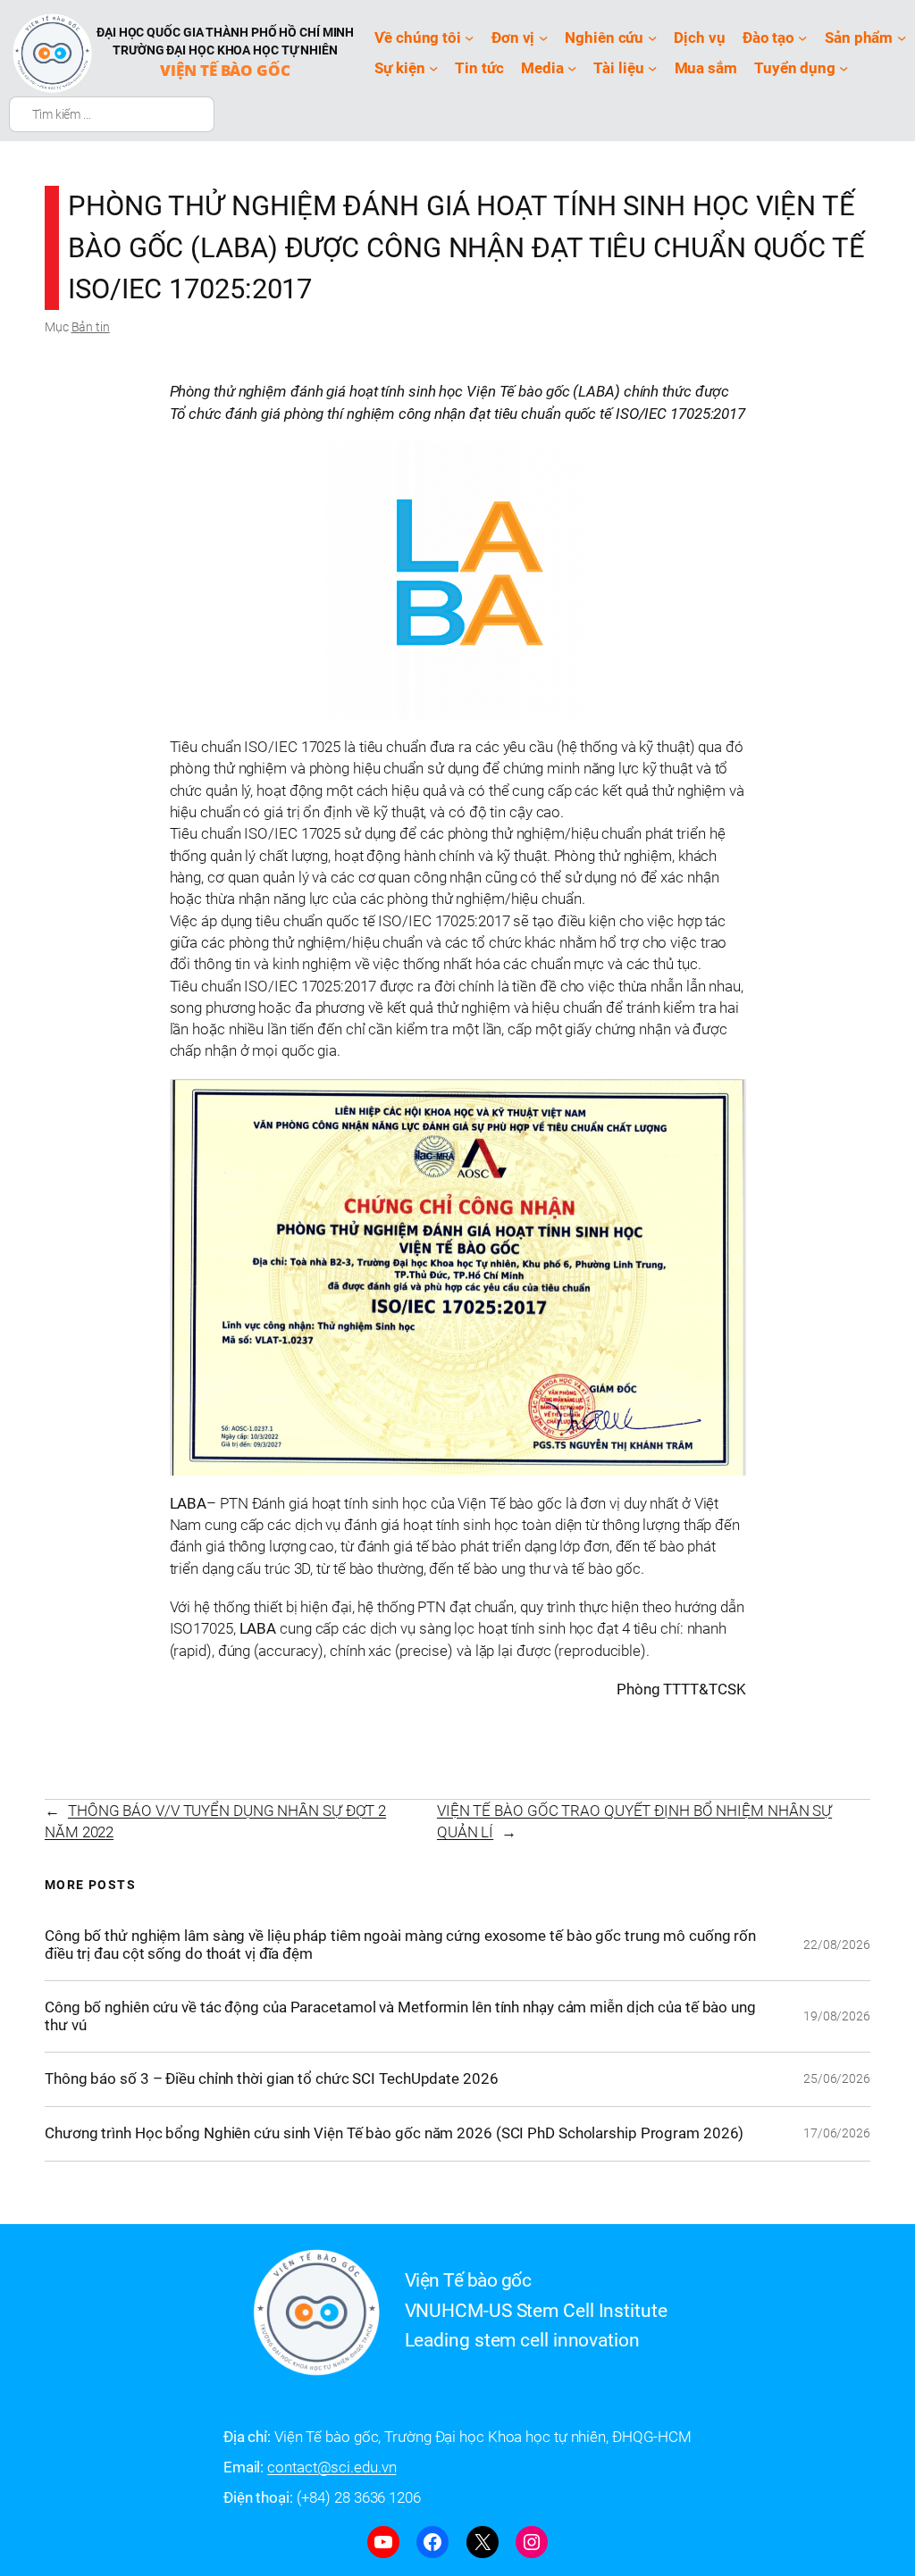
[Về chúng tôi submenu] (469, 38)
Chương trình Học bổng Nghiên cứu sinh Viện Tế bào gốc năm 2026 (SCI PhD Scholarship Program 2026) (394, 2133)
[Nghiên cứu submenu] (652, 38)
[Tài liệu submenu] (652, 68)
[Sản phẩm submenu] (902, 38)
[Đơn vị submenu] (543, 38)
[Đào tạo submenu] (802, 38)
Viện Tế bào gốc (225, 70)
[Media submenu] (572, 68)
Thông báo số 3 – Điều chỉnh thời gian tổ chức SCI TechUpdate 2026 (272, 2079)
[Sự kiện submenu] (433, 68)
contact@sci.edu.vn (332, 2467)
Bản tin (91, 327)
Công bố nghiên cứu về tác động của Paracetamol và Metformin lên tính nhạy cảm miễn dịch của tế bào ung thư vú (400, 2016)
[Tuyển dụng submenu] (844, 68)
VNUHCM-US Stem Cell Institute (536, 2311)
